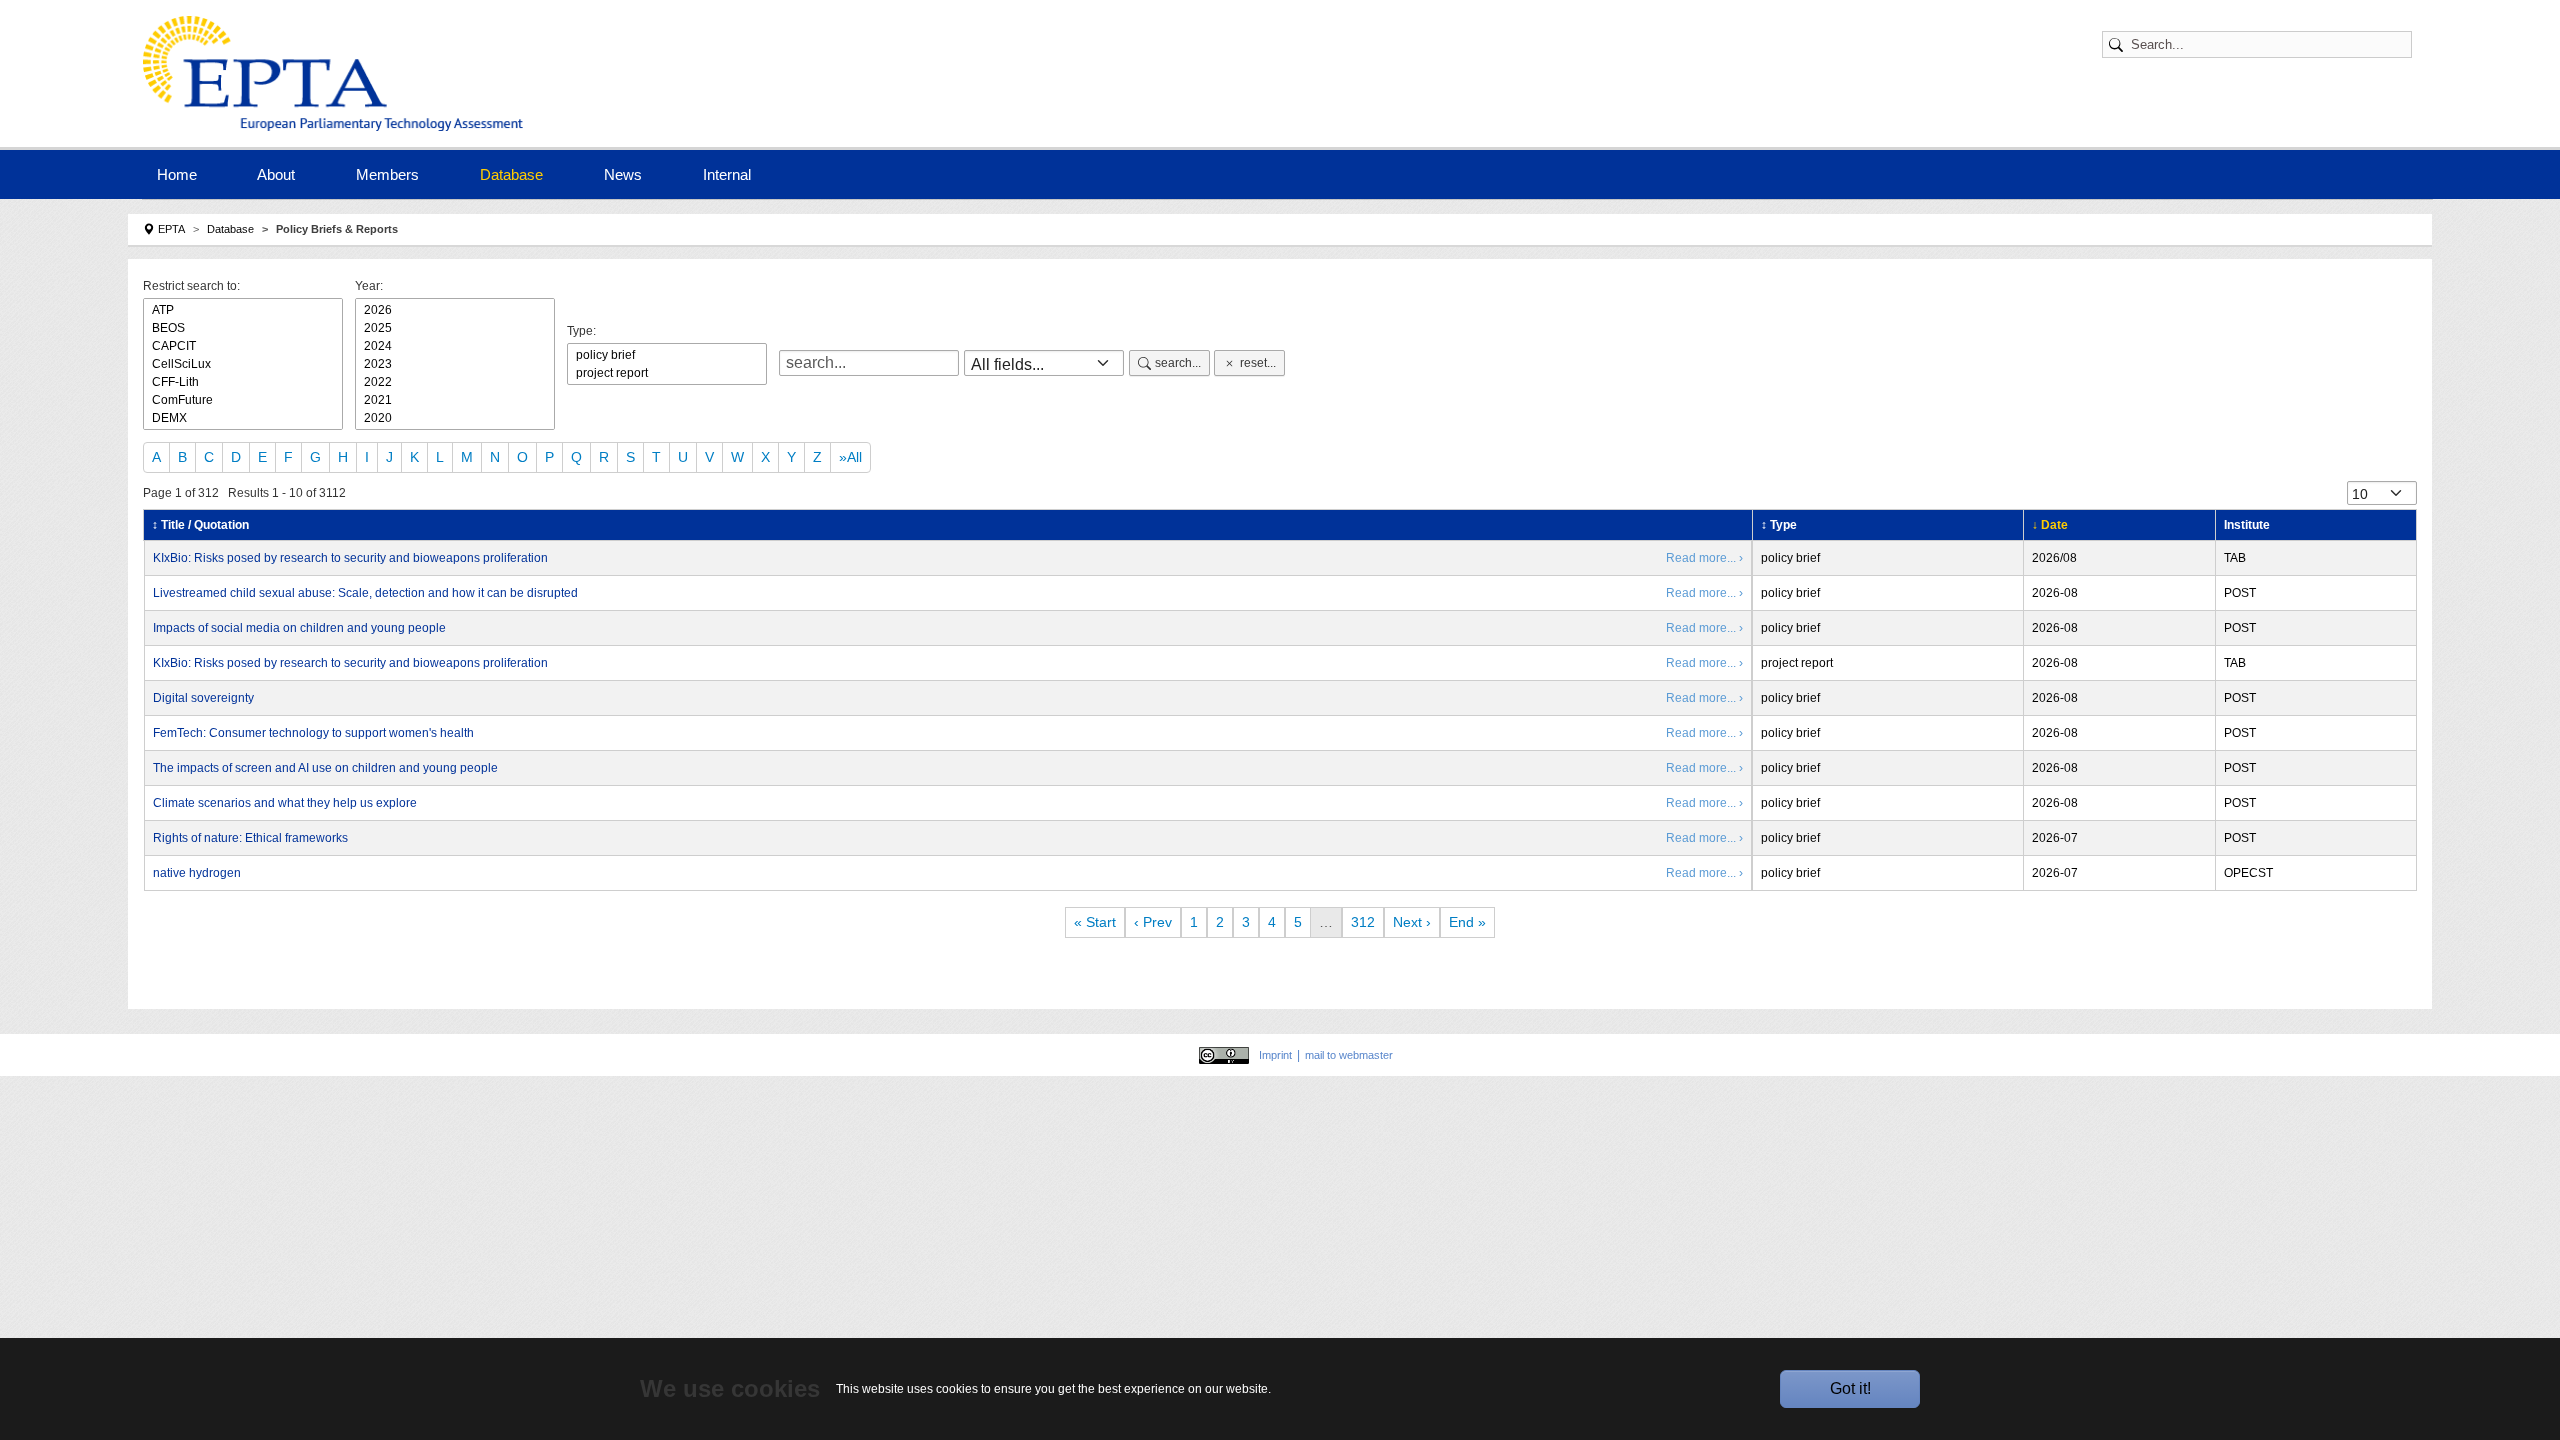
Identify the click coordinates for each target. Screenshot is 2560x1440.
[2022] (455, 382)
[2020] (455, 418)
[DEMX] (243, 418)
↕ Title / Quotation (200, 525)
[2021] (455, 400)
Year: (369, 286)
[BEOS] (243, 328)
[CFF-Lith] (243, 382)
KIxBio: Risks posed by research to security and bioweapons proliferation (350, 558)
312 (1363, 922)
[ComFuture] (243, 400)
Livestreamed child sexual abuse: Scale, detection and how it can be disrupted (365, 593)
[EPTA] (338, 73)
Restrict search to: (191, 286)
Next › (1412, 922)
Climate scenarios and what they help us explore (285, 803)
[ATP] (243, 310)
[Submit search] (2119, 44)
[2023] (455, 364)
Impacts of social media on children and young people (299, 628)
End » (1467, 922)
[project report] (667, 373)
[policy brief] (667, 355)
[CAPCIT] (243, 346)
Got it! (1850, 1388)
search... (1178, 363)
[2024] (455, 346)
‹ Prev (1153, 922)
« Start (1095, 922)
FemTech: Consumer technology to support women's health (313, 733)
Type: (581, 331)
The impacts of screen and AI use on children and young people (325, 768)
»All (850, 457)
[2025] (455, 328)
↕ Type (1779, 525)
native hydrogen (197, 873)
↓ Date (2050, 525)
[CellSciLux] (243, 364)
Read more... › (1704, 558)
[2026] (455, 310)
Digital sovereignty (203, 698)
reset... (1258, 363)
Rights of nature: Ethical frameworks (250, 838)
